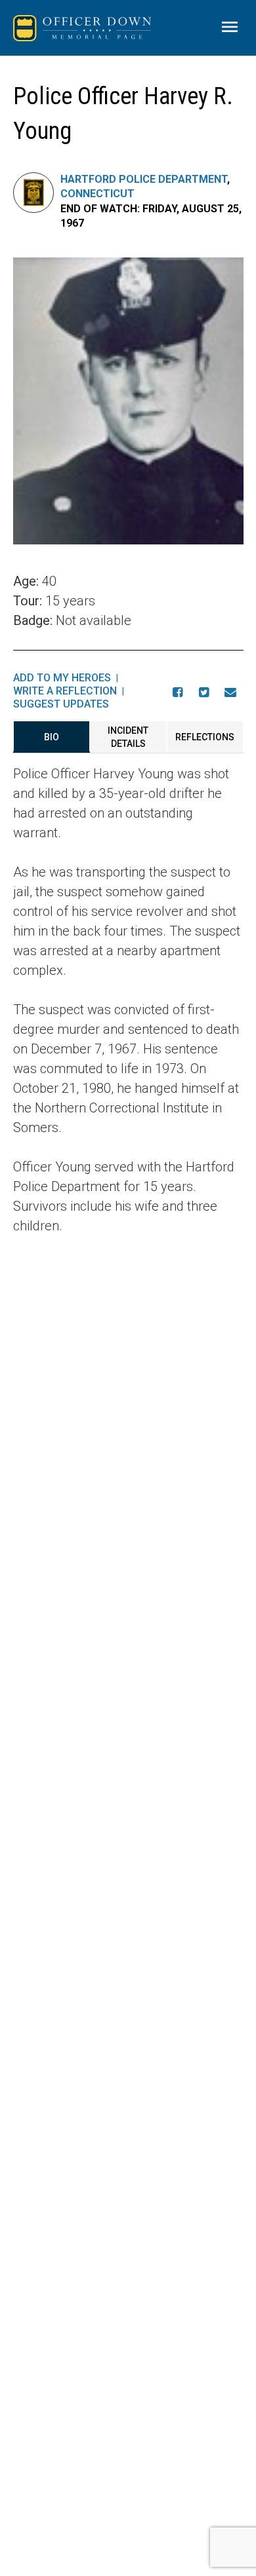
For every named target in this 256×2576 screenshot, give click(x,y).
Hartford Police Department (144, 179)
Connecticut (97, 194)
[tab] (52, 737)
